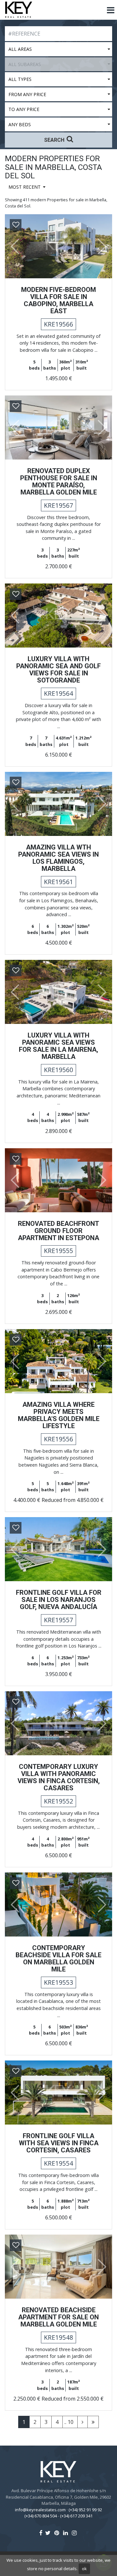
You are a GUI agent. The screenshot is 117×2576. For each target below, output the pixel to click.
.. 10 (69, 2422)
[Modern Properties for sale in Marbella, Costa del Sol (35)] (93, 2422)
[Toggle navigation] (110, 10)
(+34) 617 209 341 (76, 2516)
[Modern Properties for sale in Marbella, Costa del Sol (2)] (83, 2422)
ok (84, 2569)
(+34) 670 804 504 (41, 2516)
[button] (12, 246)
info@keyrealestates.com (40, 2510)
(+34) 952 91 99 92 (85, 2510)
